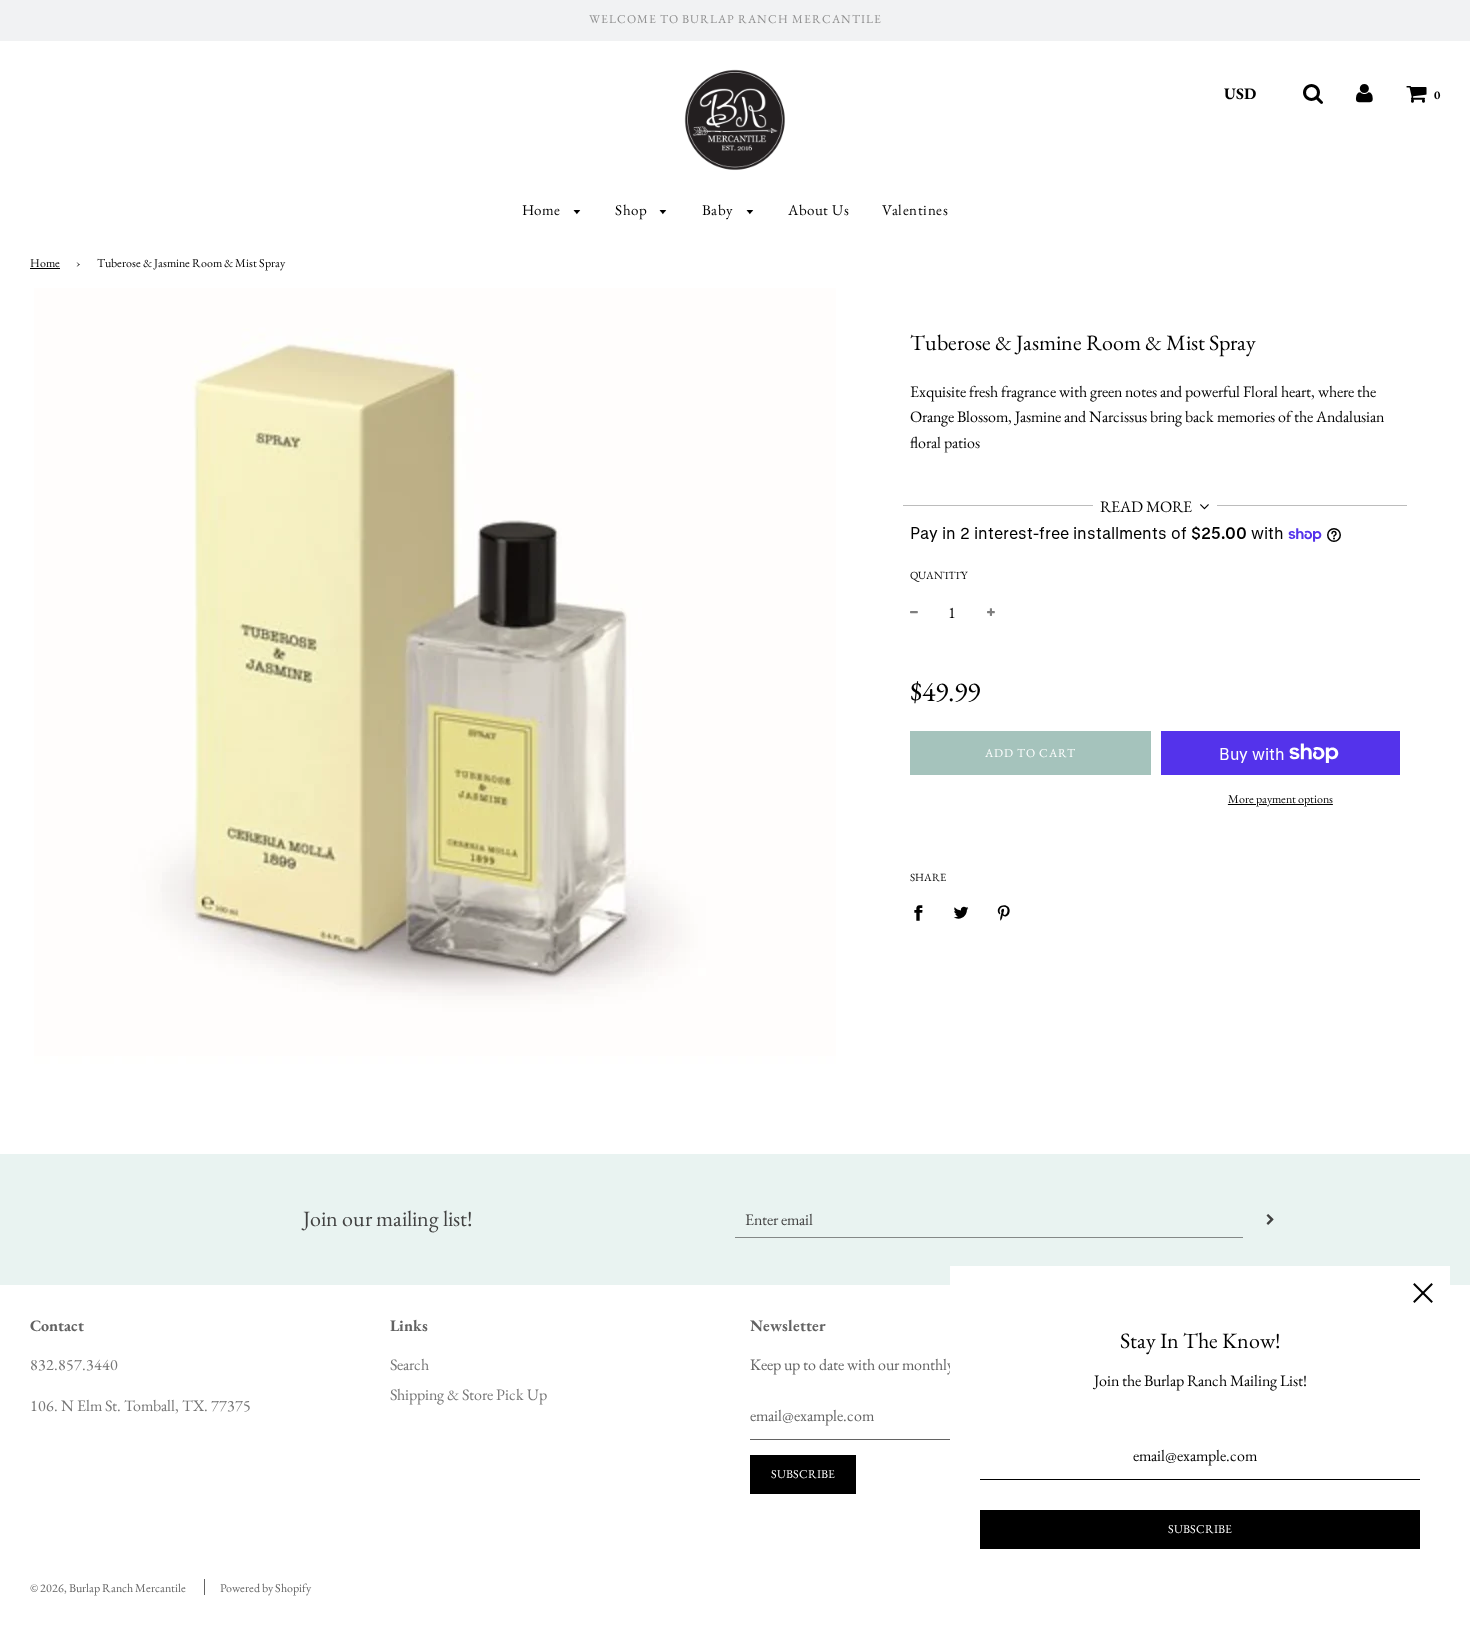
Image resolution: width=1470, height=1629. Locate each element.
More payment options (1280, 799)
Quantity (938, 575)
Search (409, 1364)
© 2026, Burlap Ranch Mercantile (108, 1588)
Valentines (915, 209)
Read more (1147, 506)
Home (543, 209)
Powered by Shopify (265, 1588)
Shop (633, 209)
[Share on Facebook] (924, 912)
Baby (720, 209)
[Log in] (1364, 93)
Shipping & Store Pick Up (468, 1394)
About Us (818, 209)
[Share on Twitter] (961, 912)
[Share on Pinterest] (1004, 912)
